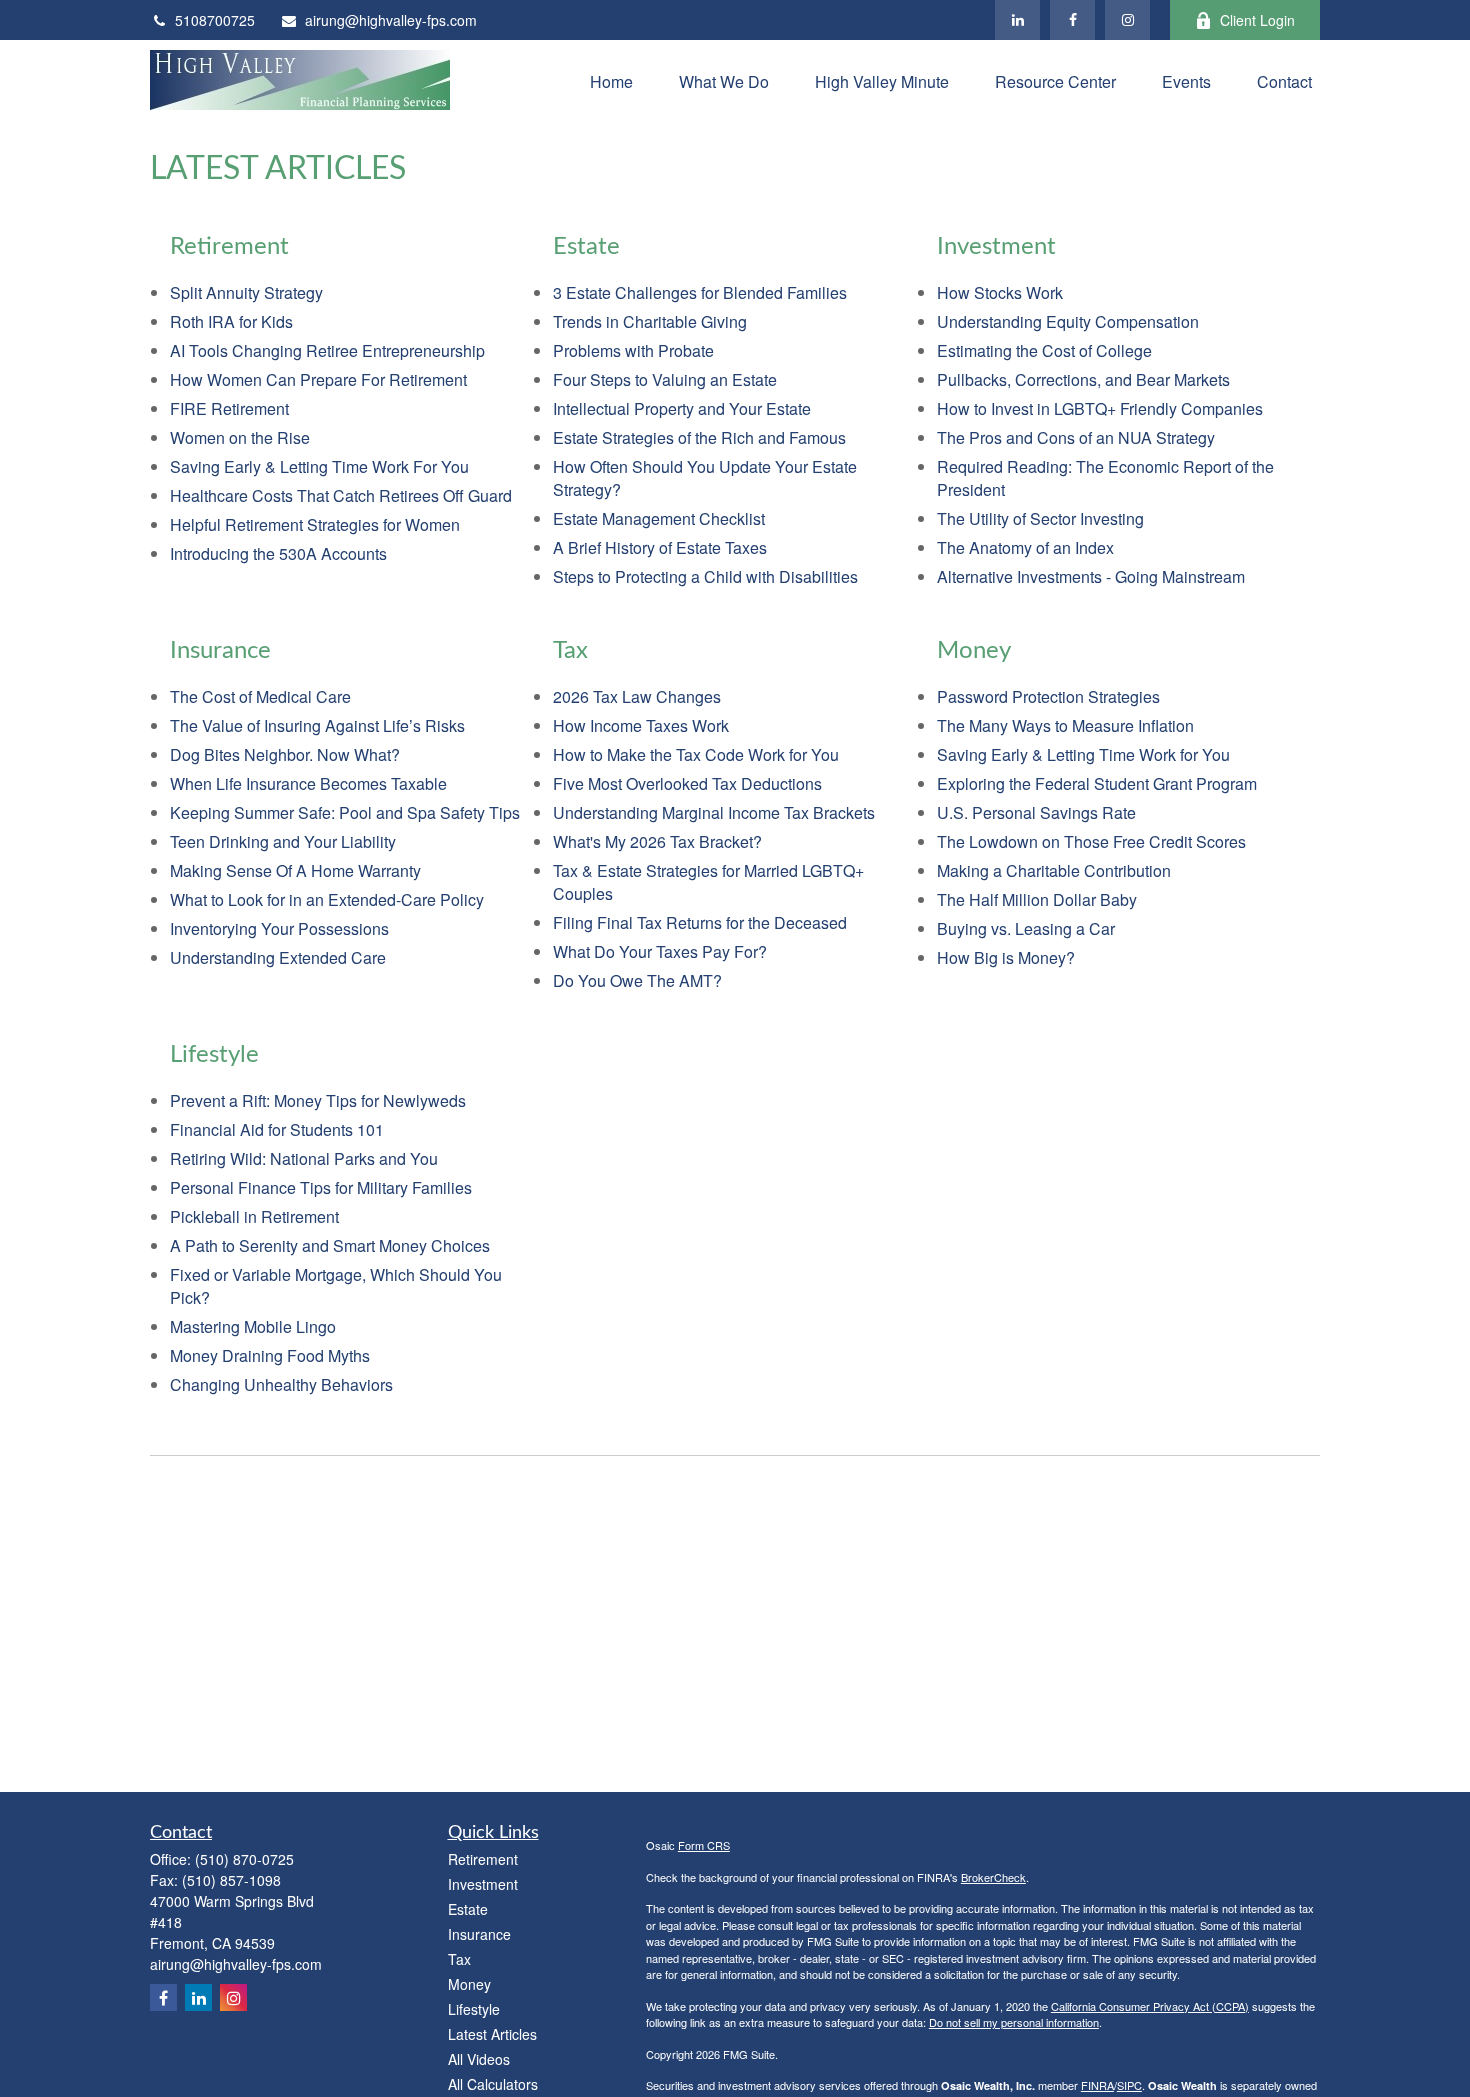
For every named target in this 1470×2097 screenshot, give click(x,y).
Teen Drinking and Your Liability (283, 841)
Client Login (1257, 20)
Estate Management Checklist (659, 518)
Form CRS (704, 1845)
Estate (468, 1909)
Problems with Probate (633, 350)
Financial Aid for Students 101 (277, 1129)
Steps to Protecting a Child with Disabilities (705, 576)
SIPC (1129, 2085)
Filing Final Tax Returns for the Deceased (700, 922)
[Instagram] (1127, 20)
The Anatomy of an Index (1025, 547)
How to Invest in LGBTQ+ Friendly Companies (1100, 408)
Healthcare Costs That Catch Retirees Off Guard (341, 495)
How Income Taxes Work (641, 725)
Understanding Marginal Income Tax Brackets (714, 812)
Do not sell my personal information (1014, 2022)
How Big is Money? (1006, 957)
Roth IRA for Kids (231, 321)
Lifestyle (474, 2009)
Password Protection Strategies (1048, 696)
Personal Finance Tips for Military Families (321, 1187)
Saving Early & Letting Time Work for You (1083, 754)
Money (469, 1984)
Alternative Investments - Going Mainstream (1091, 576)
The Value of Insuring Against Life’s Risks (317, 725)
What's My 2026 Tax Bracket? (657, 841)
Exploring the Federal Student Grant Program (1097, 783)
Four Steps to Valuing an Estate (665, 379)
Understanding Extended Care (278, 957)
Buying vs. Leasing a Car (1026, 928)
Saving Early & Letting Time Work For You (319, 466)
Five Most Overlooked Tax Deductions (687, 783)
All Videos (479, 2059)
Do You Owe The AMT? (637, 980)
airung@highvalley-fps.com (391, 20)
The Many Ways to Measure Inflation (1065, 725)
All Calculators (493, 2084)
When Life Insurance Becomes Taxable (308, 783)
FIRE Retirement (229, 408)
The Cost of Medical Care (260, 696)
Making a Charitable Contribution (1054, 870)
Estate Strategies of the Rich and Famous (699, 437)
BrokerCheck (993, 1877)
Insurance (479, 1934)
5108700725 (215, 20)
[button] (611, 79)
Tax (459, 1959)
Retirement (483, 1859)
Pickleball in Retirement (254, 1216)
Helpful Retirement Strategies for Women (315, 524)
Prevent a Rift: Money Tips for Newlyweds (318, 1100)
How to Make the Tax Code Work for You (696, 754)
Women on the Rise (240, 437)
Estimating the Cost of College (1044, 350)
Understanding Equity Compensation (1068, 321)
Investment (483, 1884)
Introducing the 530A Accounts (278, 553)
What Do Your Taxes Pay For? (660, 951)
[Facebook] (1072, 20)
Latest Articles (492, 2034)
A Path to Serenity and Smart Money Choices (330, 1245)
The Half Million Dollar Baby (1037, 899)
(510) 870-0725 (244, 1859)
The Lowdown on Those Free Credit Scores (1091, 841)
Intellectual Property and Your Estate (682, 408)
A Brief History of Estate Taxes (660, 547)
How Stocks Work (1000, 292)
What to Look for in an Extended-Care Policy (327, 899)
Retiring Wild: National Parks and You (304, 1158)
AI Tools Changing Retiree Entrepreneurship (327, 350)
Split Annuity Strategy (246, 292)
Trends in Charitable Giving (650, 321)
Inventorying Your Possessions (279, 928)
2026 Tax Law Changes (637, 696)
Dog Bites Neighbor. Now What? (285, 754)
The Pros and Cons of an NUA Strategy (1076, 437)
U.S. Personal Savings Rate (1036, 812)
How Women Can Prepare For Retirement (318, 379)
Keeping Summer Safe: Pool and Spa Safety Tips (345, 812)
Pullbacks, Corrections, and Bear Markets (1083, 379)
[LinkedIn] (1017, 20)
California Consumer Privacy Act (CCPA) (1150, 2006)
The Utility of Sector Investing (1040, 518)
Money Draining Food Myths (270, 1355)
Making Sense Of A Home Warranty (295, 870)
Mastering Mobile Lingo (253, 1326)
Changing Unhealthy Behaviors (281, 1384)
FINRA (1097, 2085)
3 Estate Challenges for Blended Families (700, 292)
